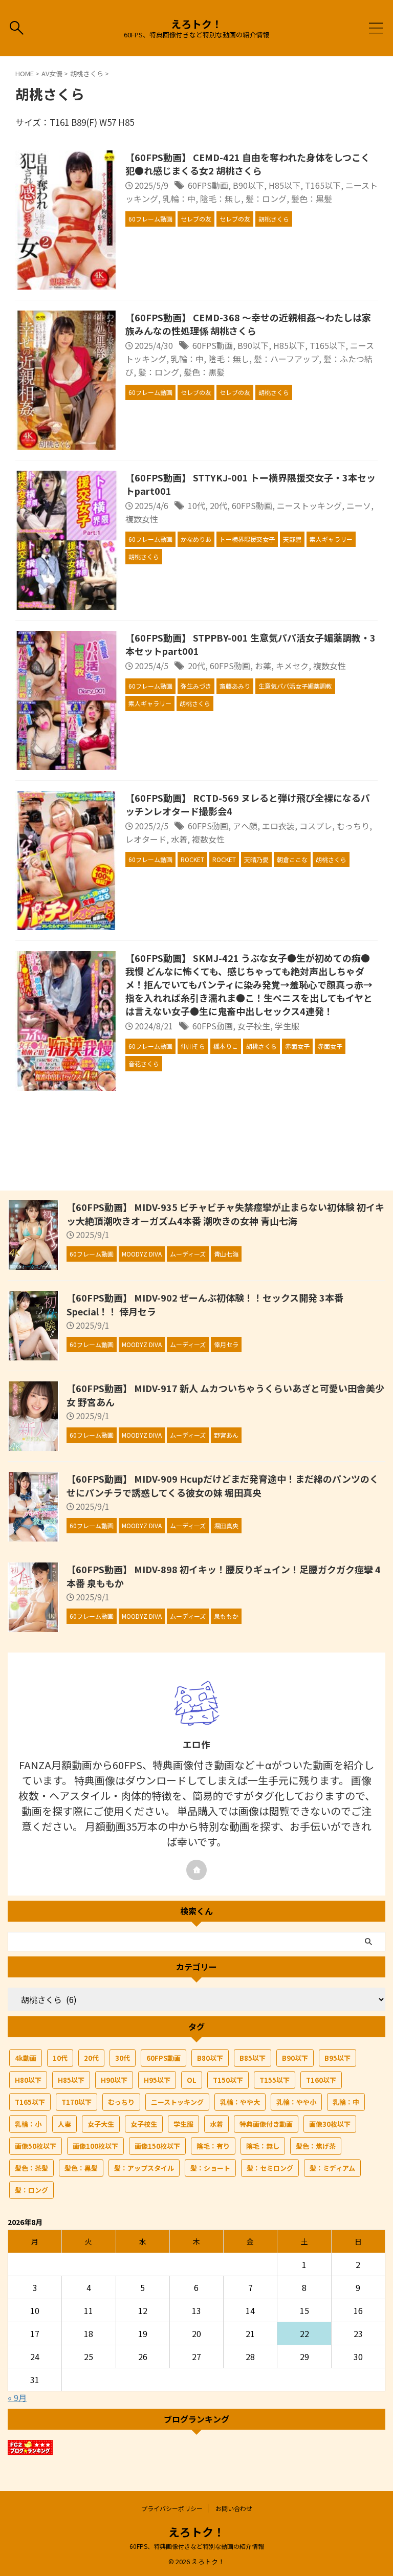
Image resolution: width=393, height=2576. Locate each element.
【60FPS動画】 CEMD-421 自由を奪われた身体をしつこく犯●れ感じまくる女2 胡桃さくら (248, 164)
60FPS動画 (208, 185)
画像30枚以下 (330, 2124)
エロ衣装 (278, 826)
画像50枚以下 (36, 2146)
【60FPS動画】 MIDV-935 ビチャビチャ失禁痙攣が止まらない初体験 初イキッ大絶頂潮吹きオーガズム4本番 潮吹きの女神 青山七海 (225, 1214)
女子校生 (254, 1026)
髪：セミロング (270, 2168)
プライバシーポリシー (172, 2508)
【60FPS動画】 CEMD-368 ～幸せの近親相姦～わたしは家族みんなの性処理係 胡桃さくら (248, 324)
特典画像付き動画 (266, 2124)
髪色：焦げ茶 (316, 2146)
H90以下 (114, 2080)
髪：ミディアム (332, 2168)
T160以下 (321, 2080)
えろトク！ (196, 24)
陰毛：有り (213, 2146)
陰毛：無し (221, 199)
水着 (179, 839)
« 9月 (17, 2397)
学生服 (287, 1026)
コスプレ (316, 826)
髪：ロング (266, 199)
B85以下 (253, 2058)
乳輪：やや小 (296, 2102)
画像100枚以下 (95, 2146)
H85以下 (285, 185)
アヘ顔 (245, 826)
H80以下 (28, 2080)
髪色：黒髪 (312, 199)
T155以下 (275, 2080)
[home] (196, 1870)
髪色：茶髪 (31, 2168)
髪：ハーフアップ (286, 359)
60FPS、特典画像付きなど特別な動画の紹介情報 (197, 2546)
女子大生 (101, 2124)
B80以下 (210, 2058)
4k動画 (26, 2058)
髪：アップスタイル (144, 2168)
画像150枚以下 (157, 2146)
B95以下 (337, 2058)
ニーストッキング (309, 505)
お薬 (263, 666)
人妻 (64, 2124)
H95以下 (157, 2080)
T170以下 (77, 2102)
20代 (219, 505)
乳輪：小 (28, 2124)
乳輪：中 (179, 199)
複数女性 (142, 519)
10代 (196, 505)
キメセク (292, 666)
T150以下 (228, 2080)
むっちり (353, 826)
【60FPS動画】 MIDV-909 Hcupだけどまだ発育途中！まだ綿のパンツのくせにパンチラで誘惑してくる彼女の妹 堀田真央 (223, 1485)
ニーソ (359, 505)
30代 (123, 2058)
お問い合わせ (234, 2508)
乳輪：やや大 (240, 2102)
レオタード (146, 839)
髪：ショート (210, 2168)
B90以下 (248, 185)
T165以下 (323, 185)
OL (192, 2080)
